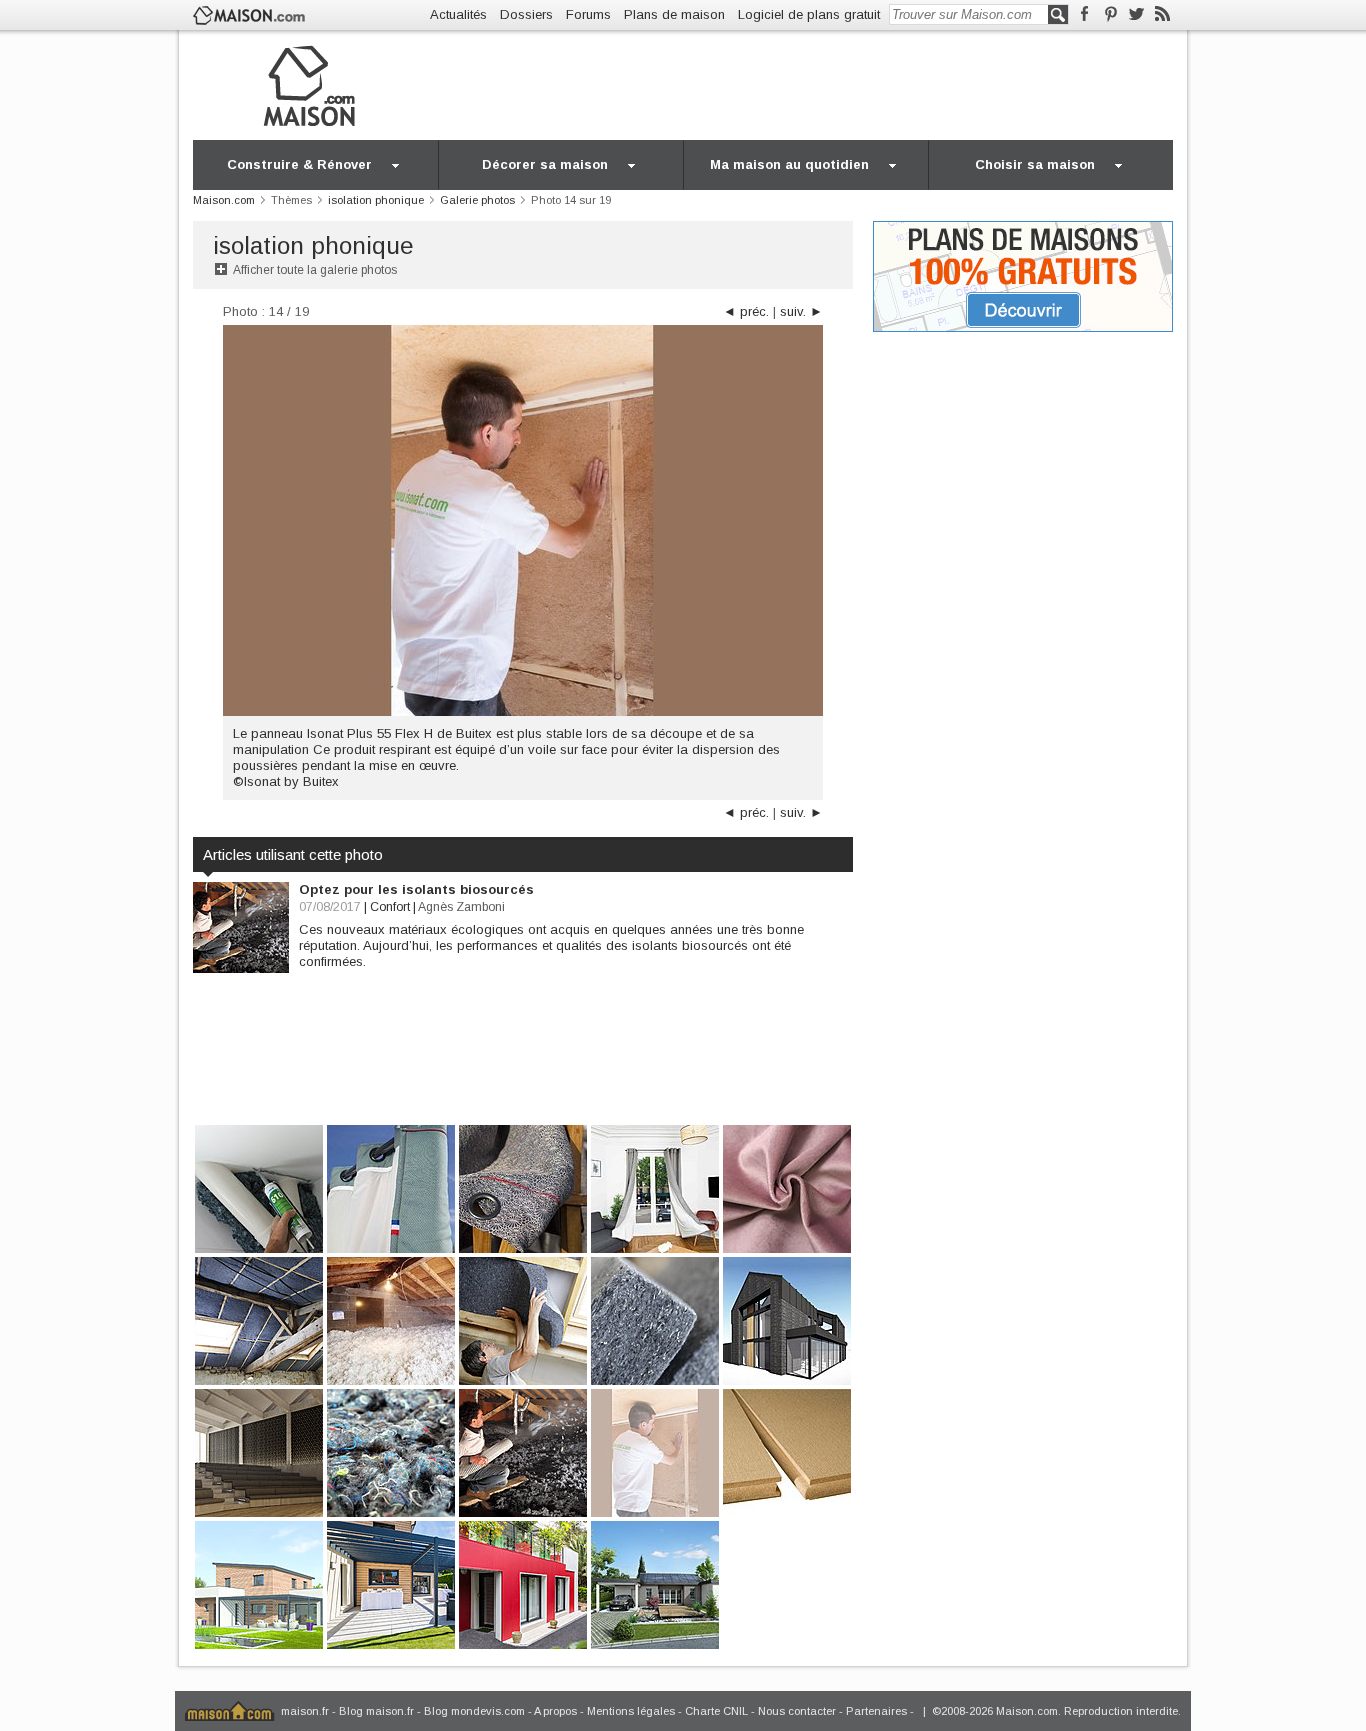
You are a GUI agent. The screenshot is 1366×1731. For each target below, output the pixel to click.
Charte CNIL (716, 1711)
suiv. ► (801, 311)
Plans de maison (674, 14)
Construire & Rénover (299, 164)
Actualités (458, 14)
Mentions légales (631, 1711)
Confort (390, 907)
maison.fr (305, 1711)
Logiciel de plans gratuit (809, 14)
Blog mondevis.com (474, 1711)
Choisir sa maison (1035, 164)
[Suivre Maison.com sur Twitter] (1136, 14)
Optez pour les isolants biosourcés (416, 889)
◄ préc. (746, 311)
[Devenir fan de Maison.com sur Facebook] (1084, 14)
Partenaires (876, 1711)
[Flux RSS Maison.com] (1162, 14)
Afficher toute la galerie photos (315, 270)
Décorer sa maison (545, 164)
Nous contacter (797, 1711)
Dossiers (526, 14)
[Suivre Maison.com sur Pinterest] (1110, 14)
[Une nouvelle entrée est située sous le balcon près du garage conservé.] (523, 1583)
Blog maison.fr (376, 1711)
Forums (588, 14)
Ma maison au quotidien (789, 164)
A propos (555, 1711)
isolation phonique (313, 245)
